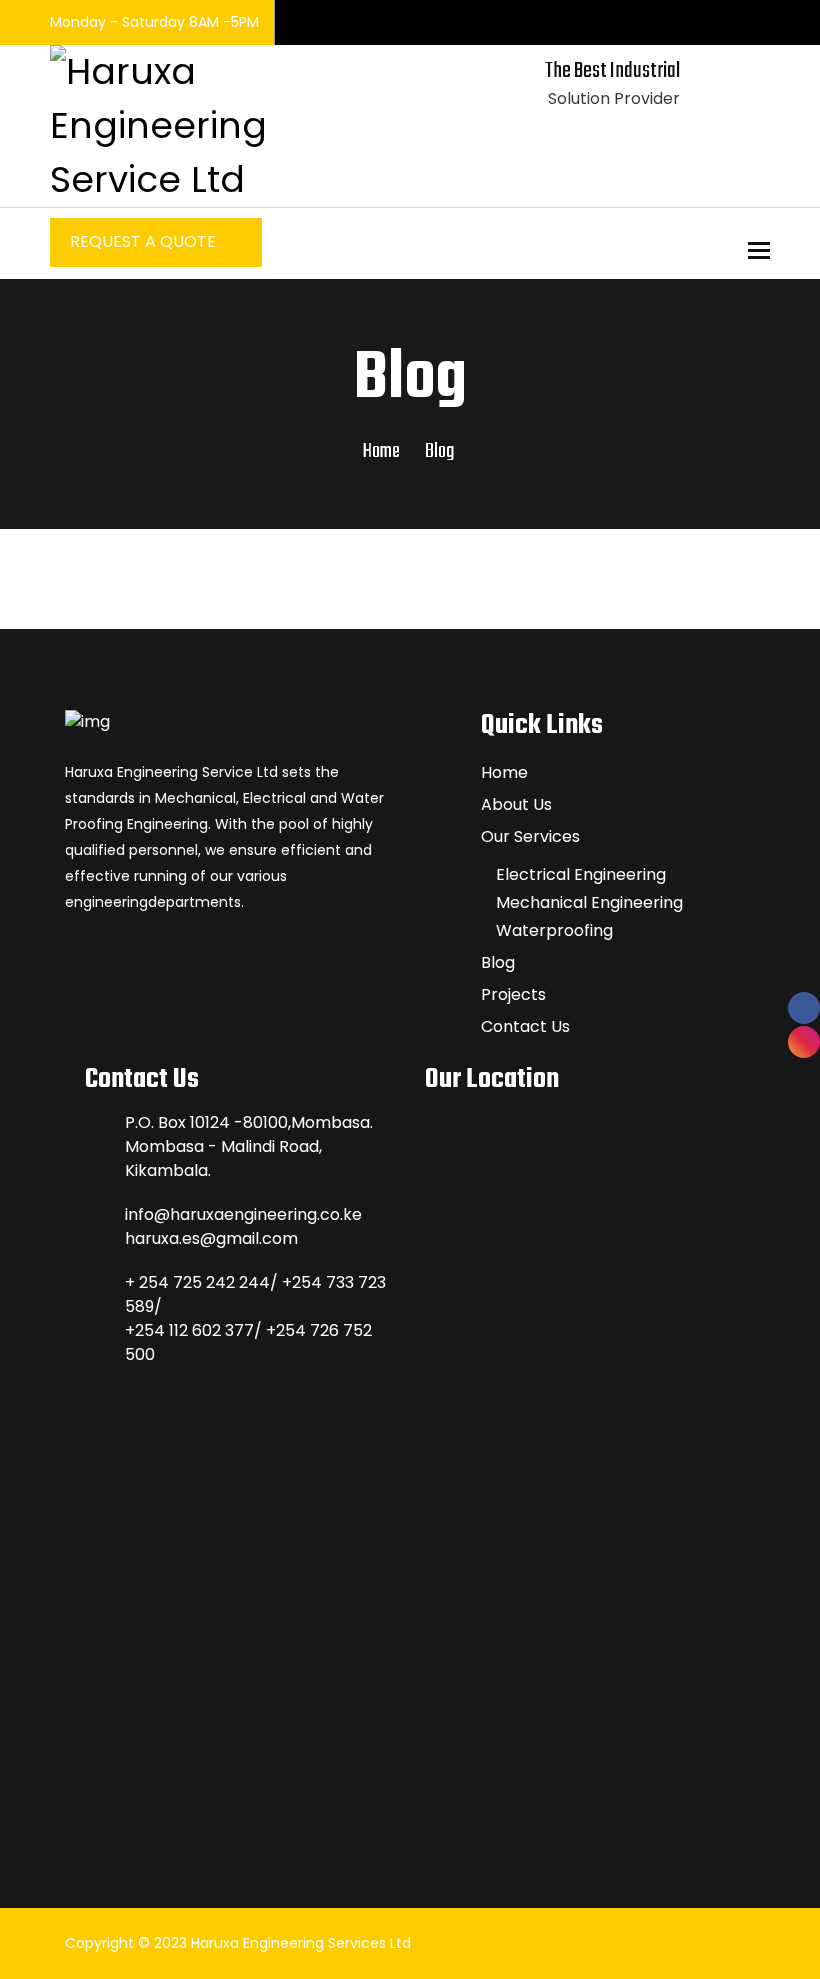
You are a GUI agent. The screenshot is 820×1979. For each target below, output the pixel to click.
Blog (498, 962)
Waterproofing (554, 930)
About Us (516, 804)
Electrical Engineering (581, 874)
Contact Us (525, 1026)
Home (381, 451)
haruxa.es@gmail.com (211, 1238)
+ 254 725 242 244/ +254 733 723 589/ (255, 1294)
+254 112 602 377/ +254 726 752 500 (248, 1342)
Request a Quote (145, 241)
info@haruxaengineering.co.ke (243, 1214)
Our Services (530, 836)
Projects (513, 994)
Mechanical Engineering (589, 902)
